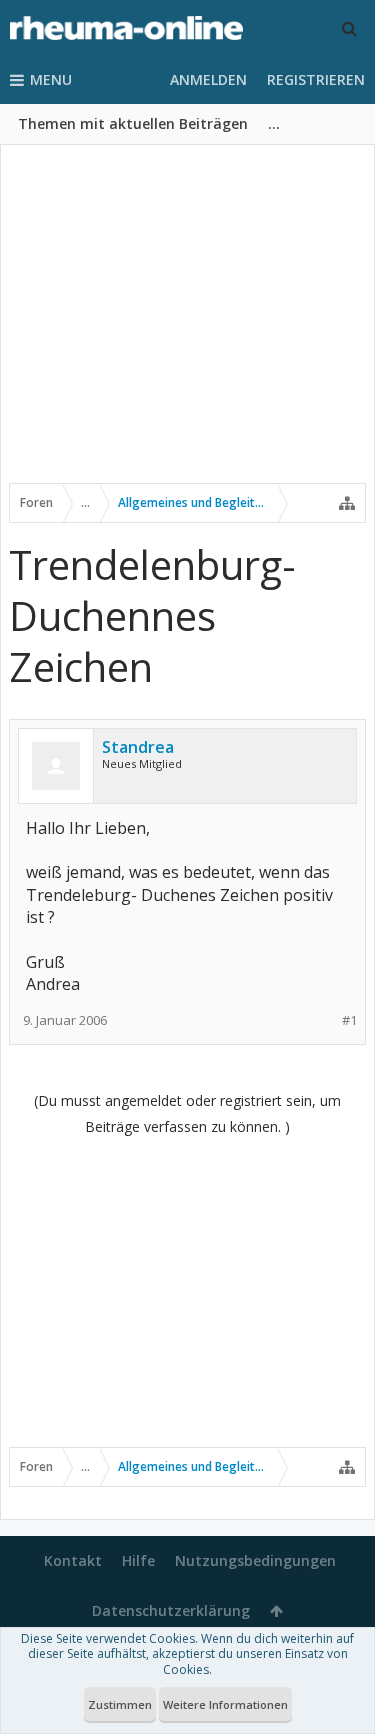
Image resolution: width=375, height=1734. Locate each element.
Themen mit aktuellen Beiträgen (133, 123)
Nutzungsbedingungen (255, 1560)
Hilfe (138, 1560)
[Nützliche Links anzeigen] (347, 503)
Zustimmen (120, 1704)
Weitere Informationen (225, 1704)
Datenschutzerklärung (171, 1610)
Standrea (138, 747)
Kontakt (73, 1560)
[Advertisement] (187, 327)
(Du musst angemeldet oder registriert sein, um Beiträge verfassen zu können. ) (187, 1113)
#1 (349, 1020)
